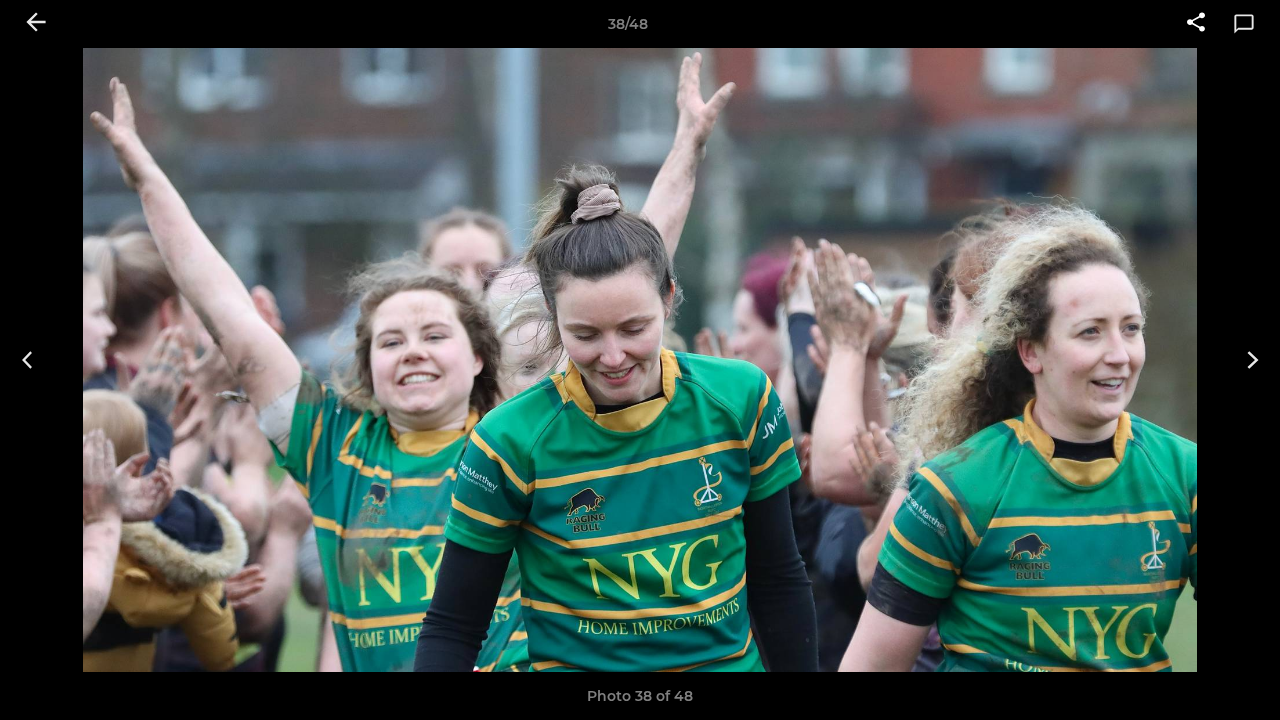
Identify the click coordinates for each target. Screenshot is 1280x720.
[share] (1196, 24)
